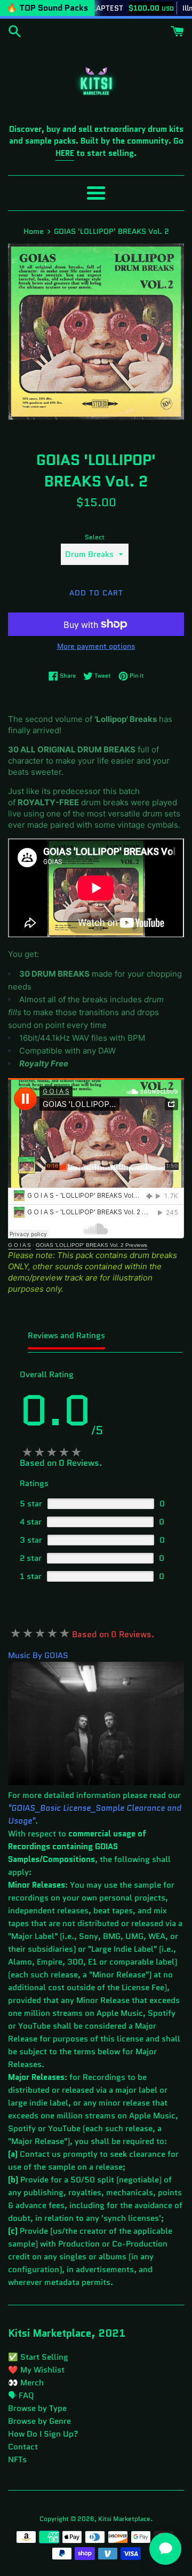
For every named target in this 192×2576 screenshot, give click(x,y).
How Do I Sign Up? (43, 2434)
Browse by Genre (39, 2421)
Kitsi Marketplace (124, 2519)
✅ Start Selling (38, 2357)
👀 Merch (26, 2383)
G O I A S (19, 1245)
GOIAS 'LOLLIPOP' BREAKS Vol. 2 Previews (91, 1245)
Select (95, 537)
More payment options (96, 646)
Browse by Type (37, 2408)
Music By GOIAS (38, 1655)
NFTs (17, 2460)
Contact (23, 2447)
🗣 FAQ (21, 2396)
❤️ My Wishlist (36, 2370)
